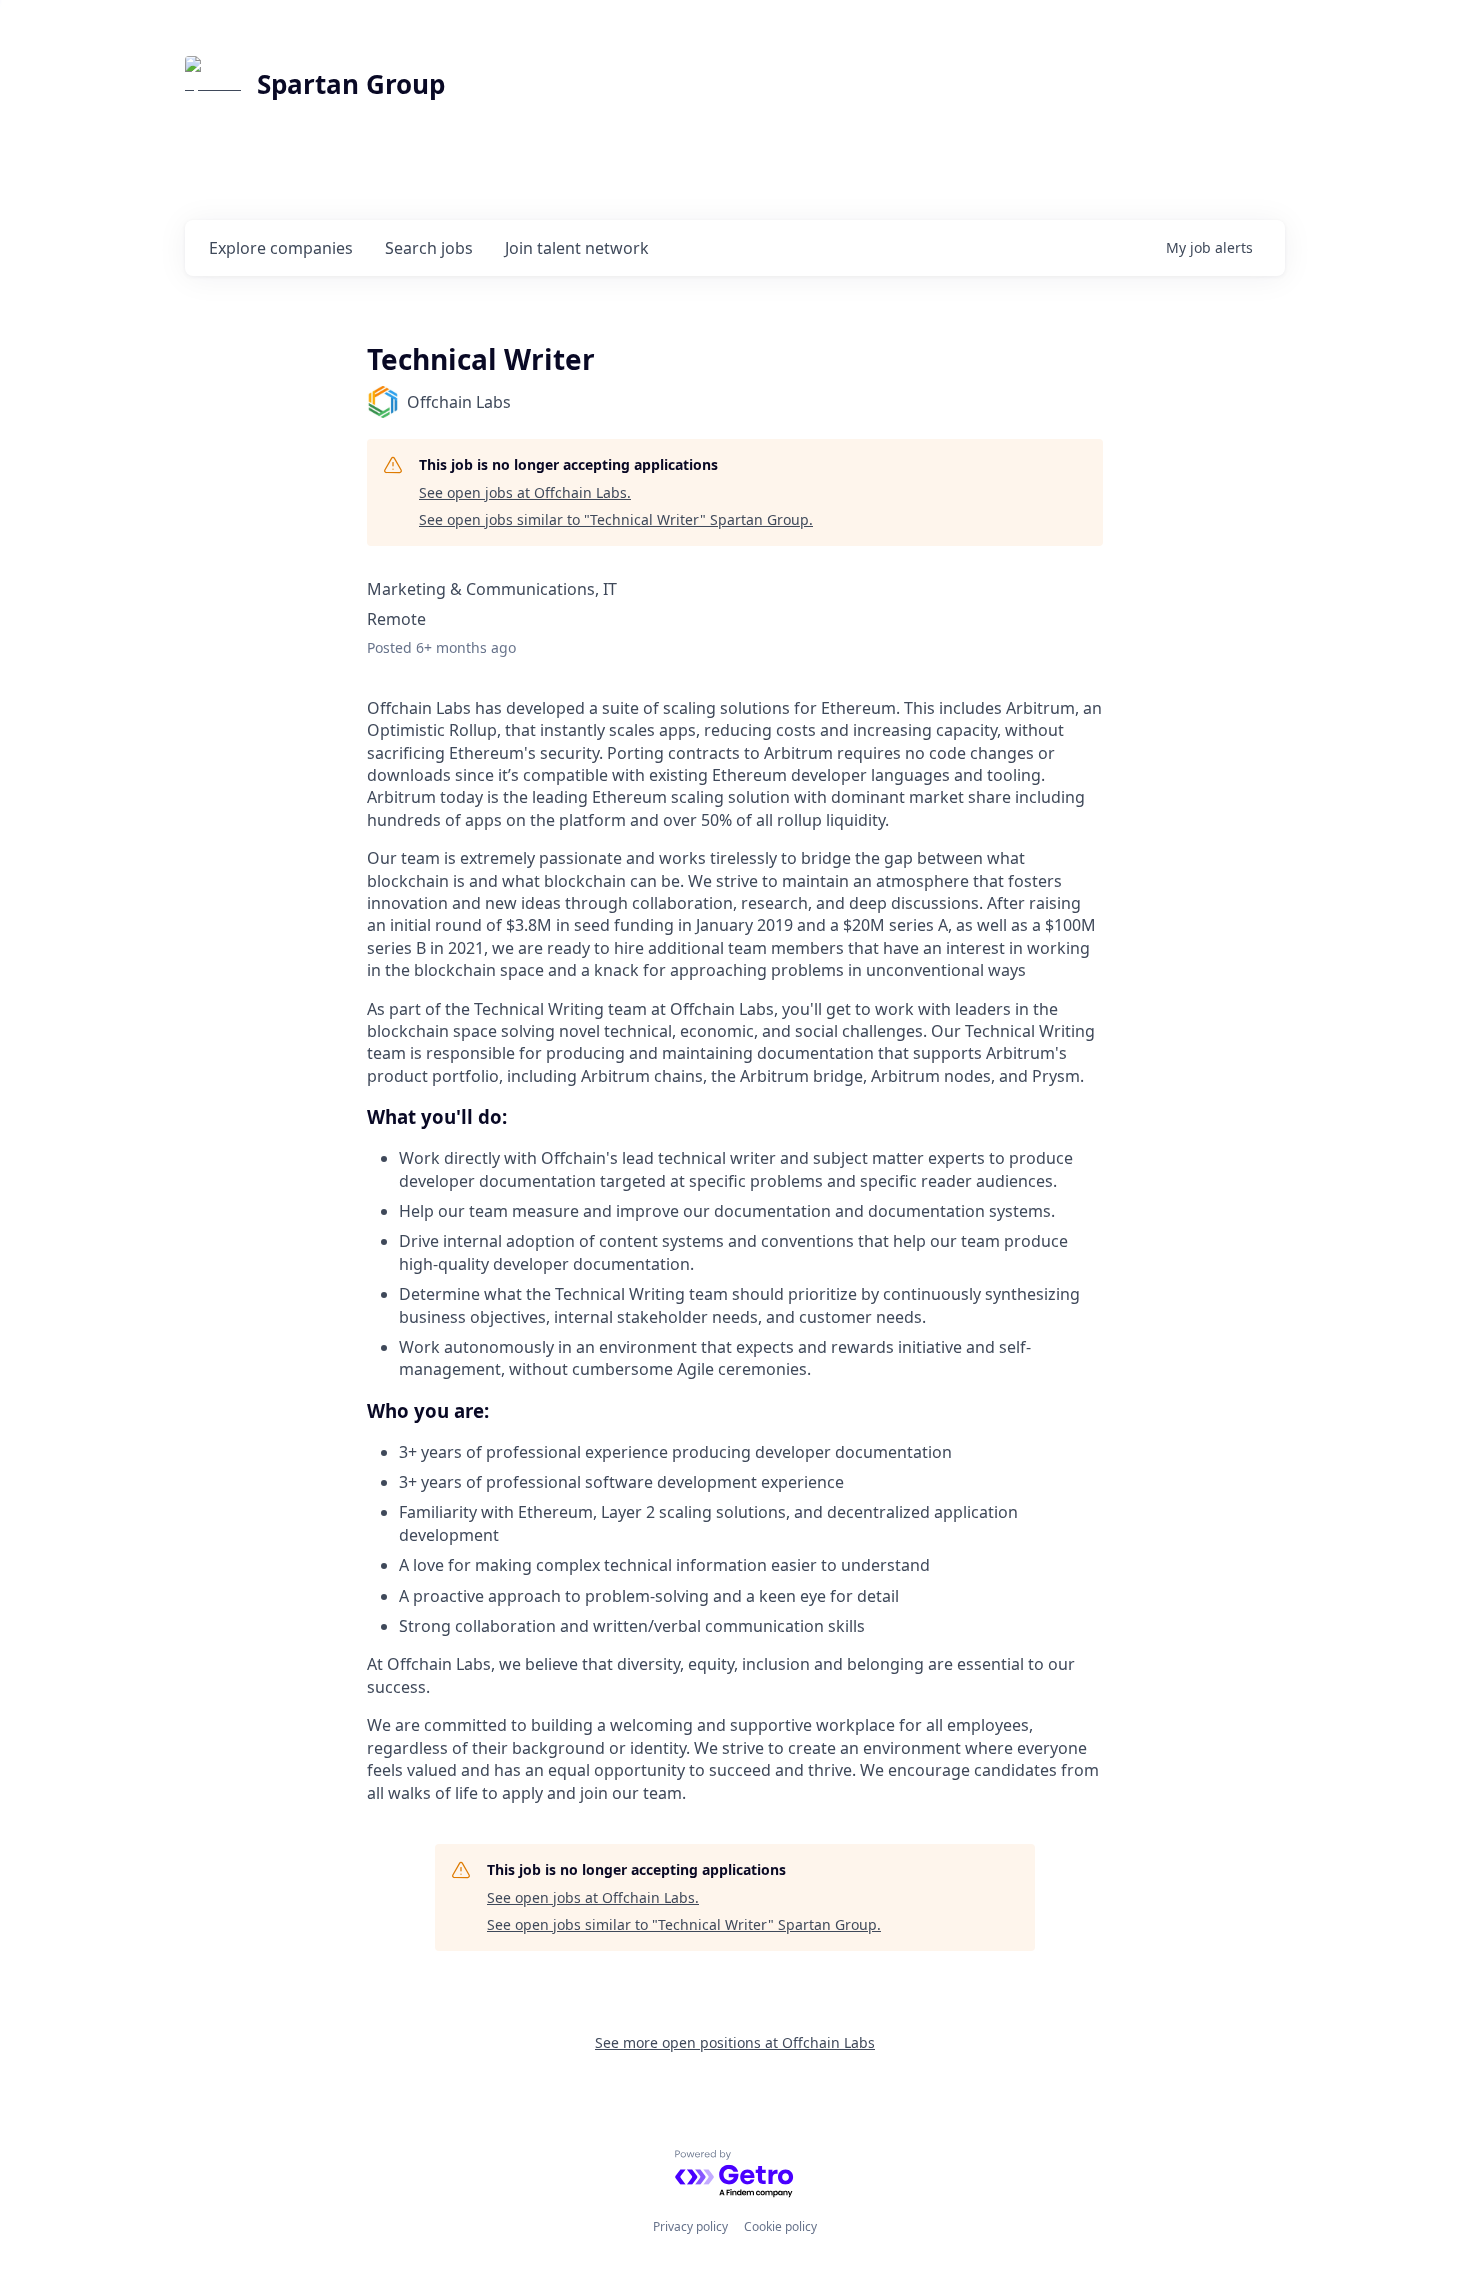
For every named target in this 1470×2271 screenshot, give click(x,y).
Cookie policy (780, 2226)
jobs (429, 248)
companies (281, 248)
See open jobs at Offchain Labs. (525, 492)
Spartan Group (351, 84)
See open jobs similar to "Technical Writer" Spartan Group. (616, 519)
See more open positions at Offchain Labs (735, 2042)
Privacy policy (690, 2226)
